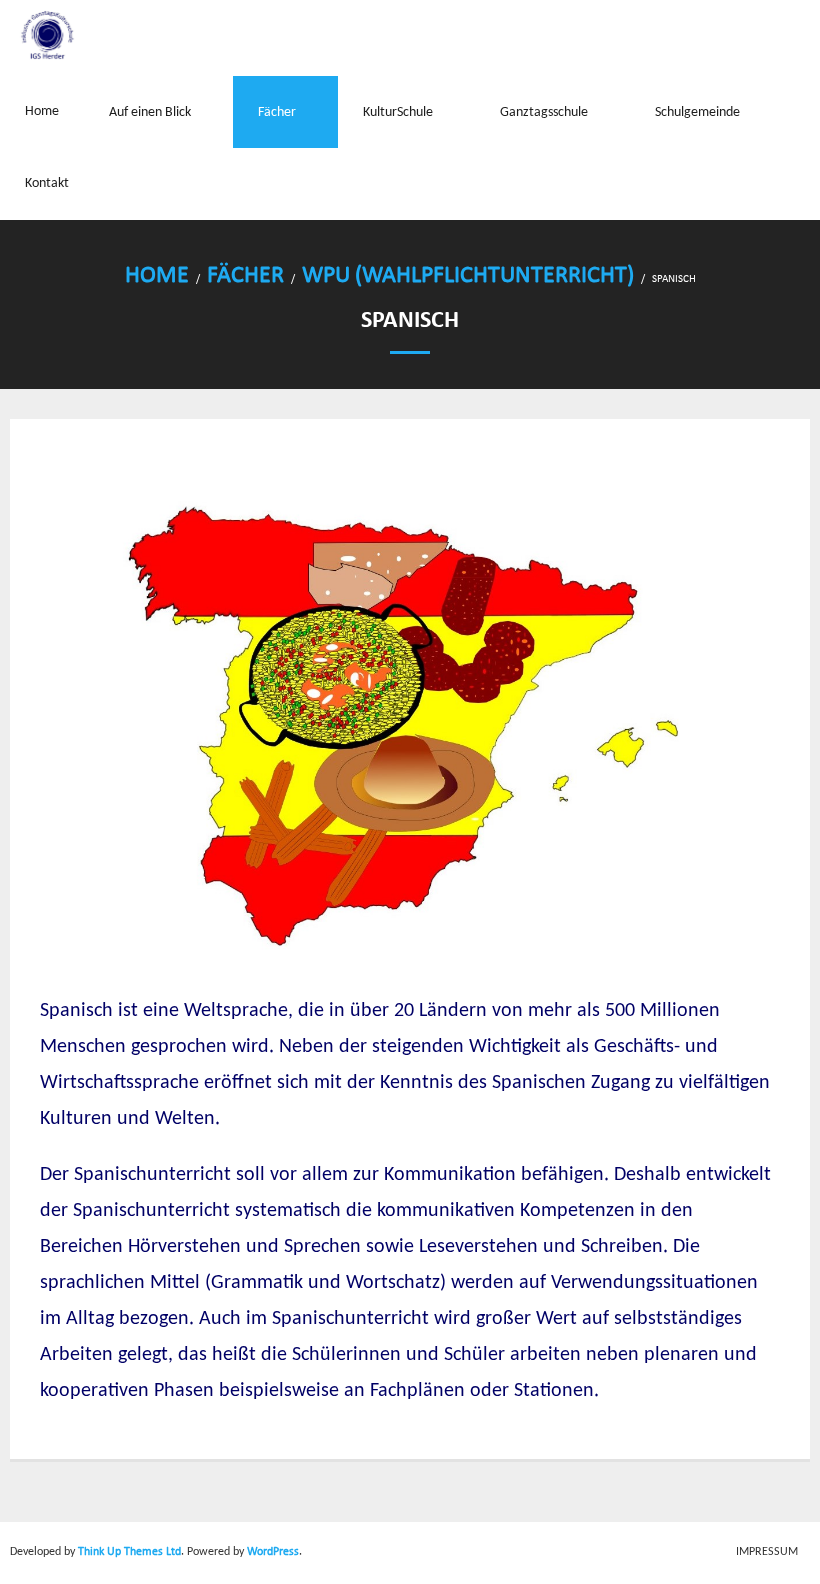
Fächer (245, 276)
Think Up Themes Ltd (129, 1552)
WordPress (273, 1552)
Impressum (767, 1552)
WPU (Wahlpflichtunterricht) (468, 276)
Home (157, 276)
